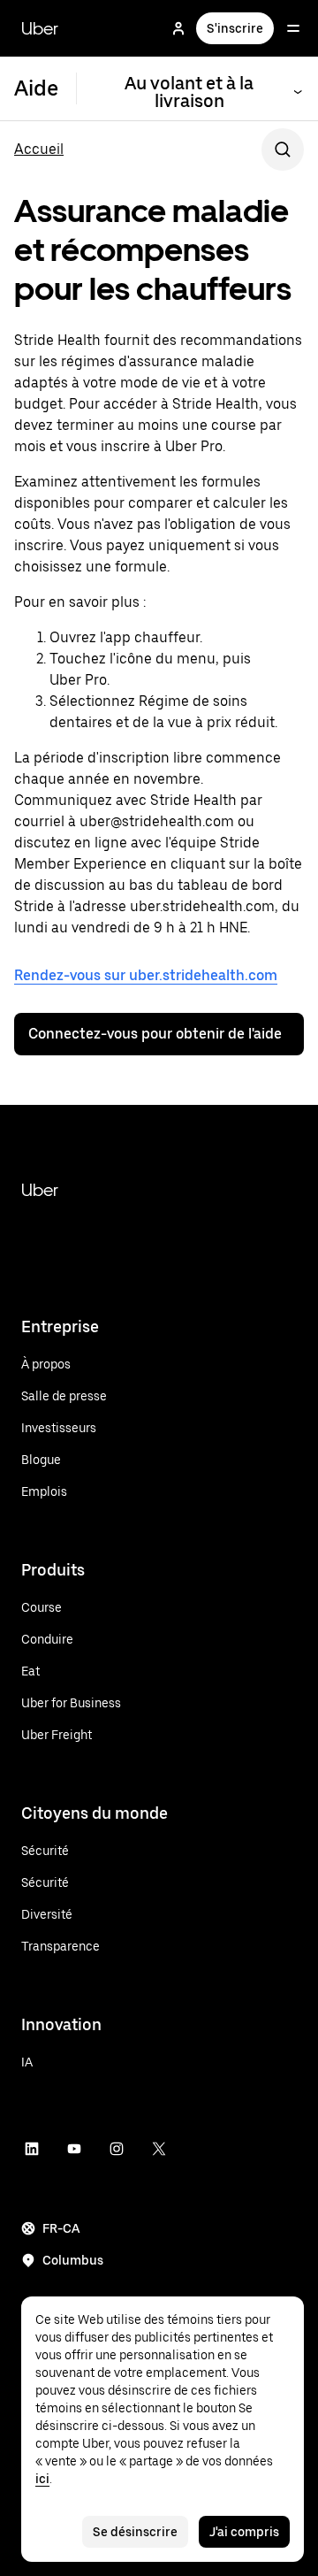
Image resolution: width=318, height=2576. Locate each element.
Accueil (39, 149)
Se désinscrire (135, 2532)
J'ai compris (244, 2532)
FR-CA (61, 2228)
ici (42, 2479)
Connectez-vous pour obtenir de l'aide (155, 1034)
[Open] (293, 28)
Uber (40, 28)
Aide (36, 88)
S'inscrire (235, 28)
